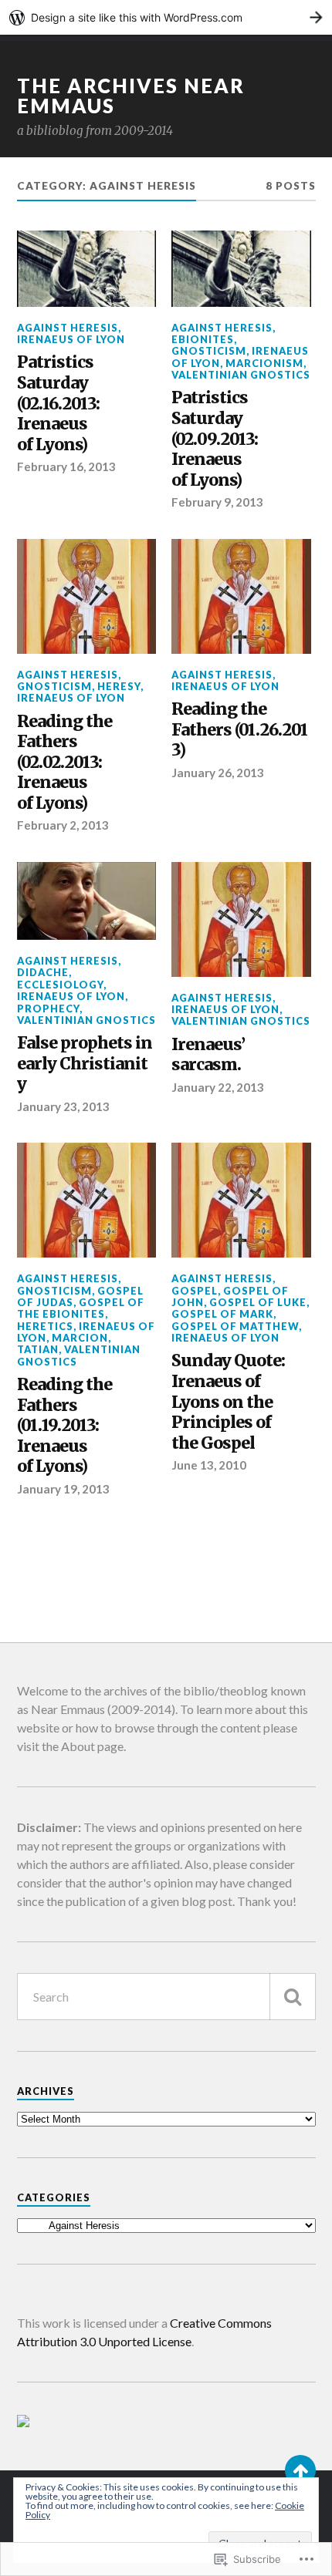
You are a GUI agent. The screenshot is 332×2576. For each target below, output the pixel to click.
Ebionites (203, 339)
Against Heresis (68, 328)
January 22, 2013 (218, 1087)
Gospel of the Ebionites (81, 1308)
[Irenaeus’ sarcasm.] (241, 919)
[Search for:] (166, 1997)
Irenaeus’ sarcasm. (208, 1055)
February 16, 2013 (66, 466)
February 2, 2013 (63, 825)
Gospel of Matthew (235, 1326)
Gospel (195, 1291)
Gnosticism (209, 351)
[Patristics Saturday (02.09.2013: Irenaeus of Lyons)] (241, 269)
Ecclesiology (60, 985)
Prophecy (48, 1009)
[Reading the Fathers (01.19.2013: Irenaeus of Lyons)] (87, 1200)
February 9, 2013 (217, 502)
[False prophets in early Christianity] (87, 901)
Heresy (119, 686)
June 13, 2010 (209, 1465)
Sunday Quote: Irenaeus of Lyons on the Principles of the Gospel (228, 1402)
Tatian (38, 1349)
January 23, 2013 (63, 1106)
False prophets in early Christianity (85, 1064)
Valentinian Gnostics (241, 375)
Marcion (80, 1338)
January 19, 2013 (63, 1489)
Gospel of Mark (222, 1314)
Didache (43, 972)
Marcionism (264, 363)
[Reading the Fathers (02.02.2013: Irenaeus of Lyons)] (87, 596)
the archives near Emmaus (131, 96)
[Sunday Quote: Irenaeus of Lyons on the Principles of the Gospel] (241, 1200)
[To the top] (300, 2470)
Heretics (45, 1326)
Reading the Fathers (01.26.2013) (239, 730)
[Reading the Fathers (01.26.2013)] (241, 596)
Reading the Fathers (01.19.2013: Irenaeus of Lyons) (64, 1426)
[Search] (293, 1997)
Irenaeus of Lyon (71, 339)
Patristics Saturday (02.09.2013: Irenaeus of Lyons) (215, 439)
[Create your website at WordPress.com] (166, 17)
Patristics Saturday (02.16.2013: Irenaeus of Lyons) (58, 403)
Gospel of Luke (258, 1302)
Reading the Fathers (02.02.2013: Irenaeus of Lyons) (64, 763)
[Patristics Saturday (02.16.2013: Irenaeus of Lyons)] (87, 269)
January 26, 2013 (218, 773)
